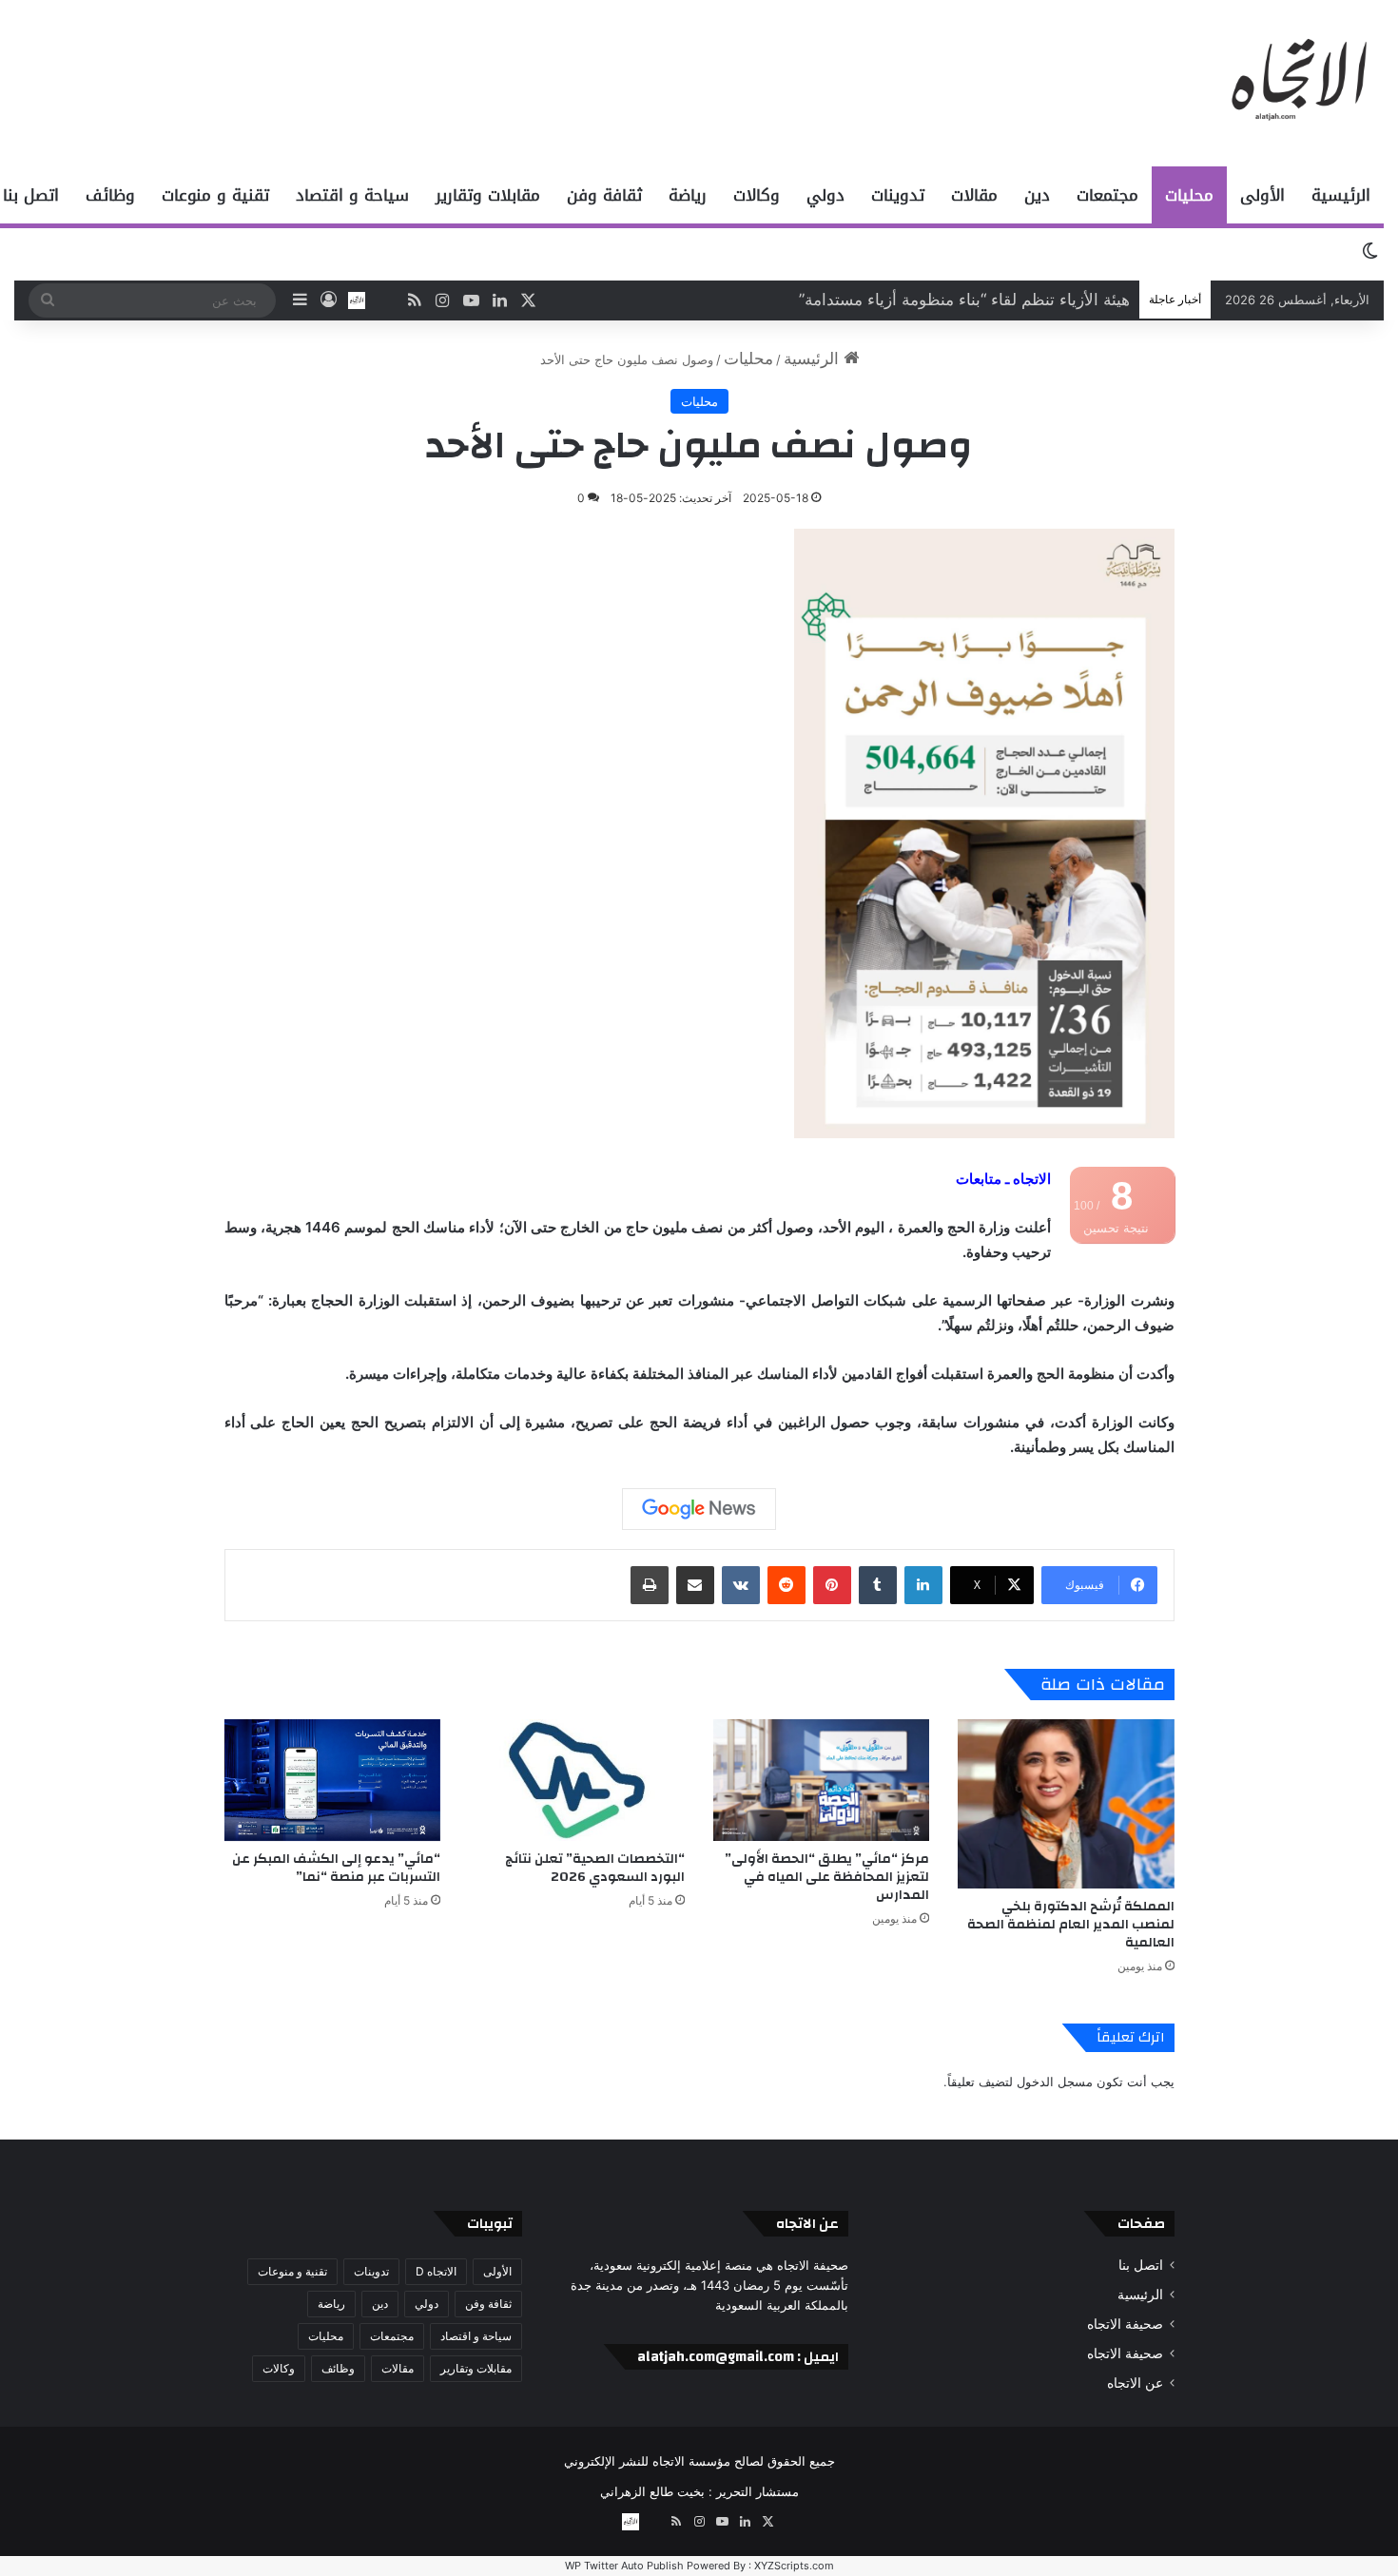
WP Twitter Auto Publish (624, 2566)
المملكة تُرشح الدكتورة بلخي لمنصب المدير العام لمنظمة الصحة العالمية (1071, 1925)
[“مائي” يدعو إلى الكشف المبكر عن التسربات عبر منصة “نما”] (332, 1780)
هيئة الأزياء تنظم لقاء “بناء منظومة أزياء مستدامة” (964, 300)
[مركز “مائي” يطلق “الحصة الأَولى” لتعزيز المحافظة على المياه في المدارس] (821, 1780)
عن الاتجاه (1135, 2383)
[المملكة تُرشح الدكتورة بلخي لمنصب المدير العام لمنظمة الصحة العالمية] (1066, 1804)
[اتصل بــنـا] (357, 300)
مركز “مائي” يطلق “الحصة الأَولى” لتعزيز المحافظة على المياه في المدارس (827, 1877)
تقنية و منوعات (215, 195)
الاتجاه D (436, 2271)
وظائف (110, 195)
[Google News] (699, 1509)
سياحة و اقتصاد (352, 195)
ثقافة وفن (604, 195)
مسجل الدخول (1055, 2082)
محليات (1189, 195)
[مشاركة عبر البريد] (695, 1585)
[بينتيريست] (832, 1585)
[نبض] (385, 300)
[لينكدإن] (923, 1585)
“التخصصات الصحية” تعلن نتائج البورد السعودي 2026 (595, 1868)
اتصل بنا (1141, 2265)
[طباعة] (650, 1585)
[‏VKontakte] (741, 1585)
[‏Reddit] (786, 1585)
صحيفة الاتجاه (1125, 2324)
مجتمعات (1107, 195)
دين (1037, 195)
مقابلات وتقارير (488, 195)
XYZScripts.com (794, 2566)
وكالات (757, 195)
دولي (825, 195)
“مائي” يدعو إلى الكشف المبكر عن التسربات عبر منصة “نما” (336, 1868)
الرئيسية (1341, 195)
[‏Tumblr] (878, 1585)
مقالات (974, 195)
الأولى (1262, 195)
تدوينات (898, 195)
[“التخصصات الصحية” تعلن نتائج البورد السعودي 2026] (577, 1780)
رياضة (688, 195)
